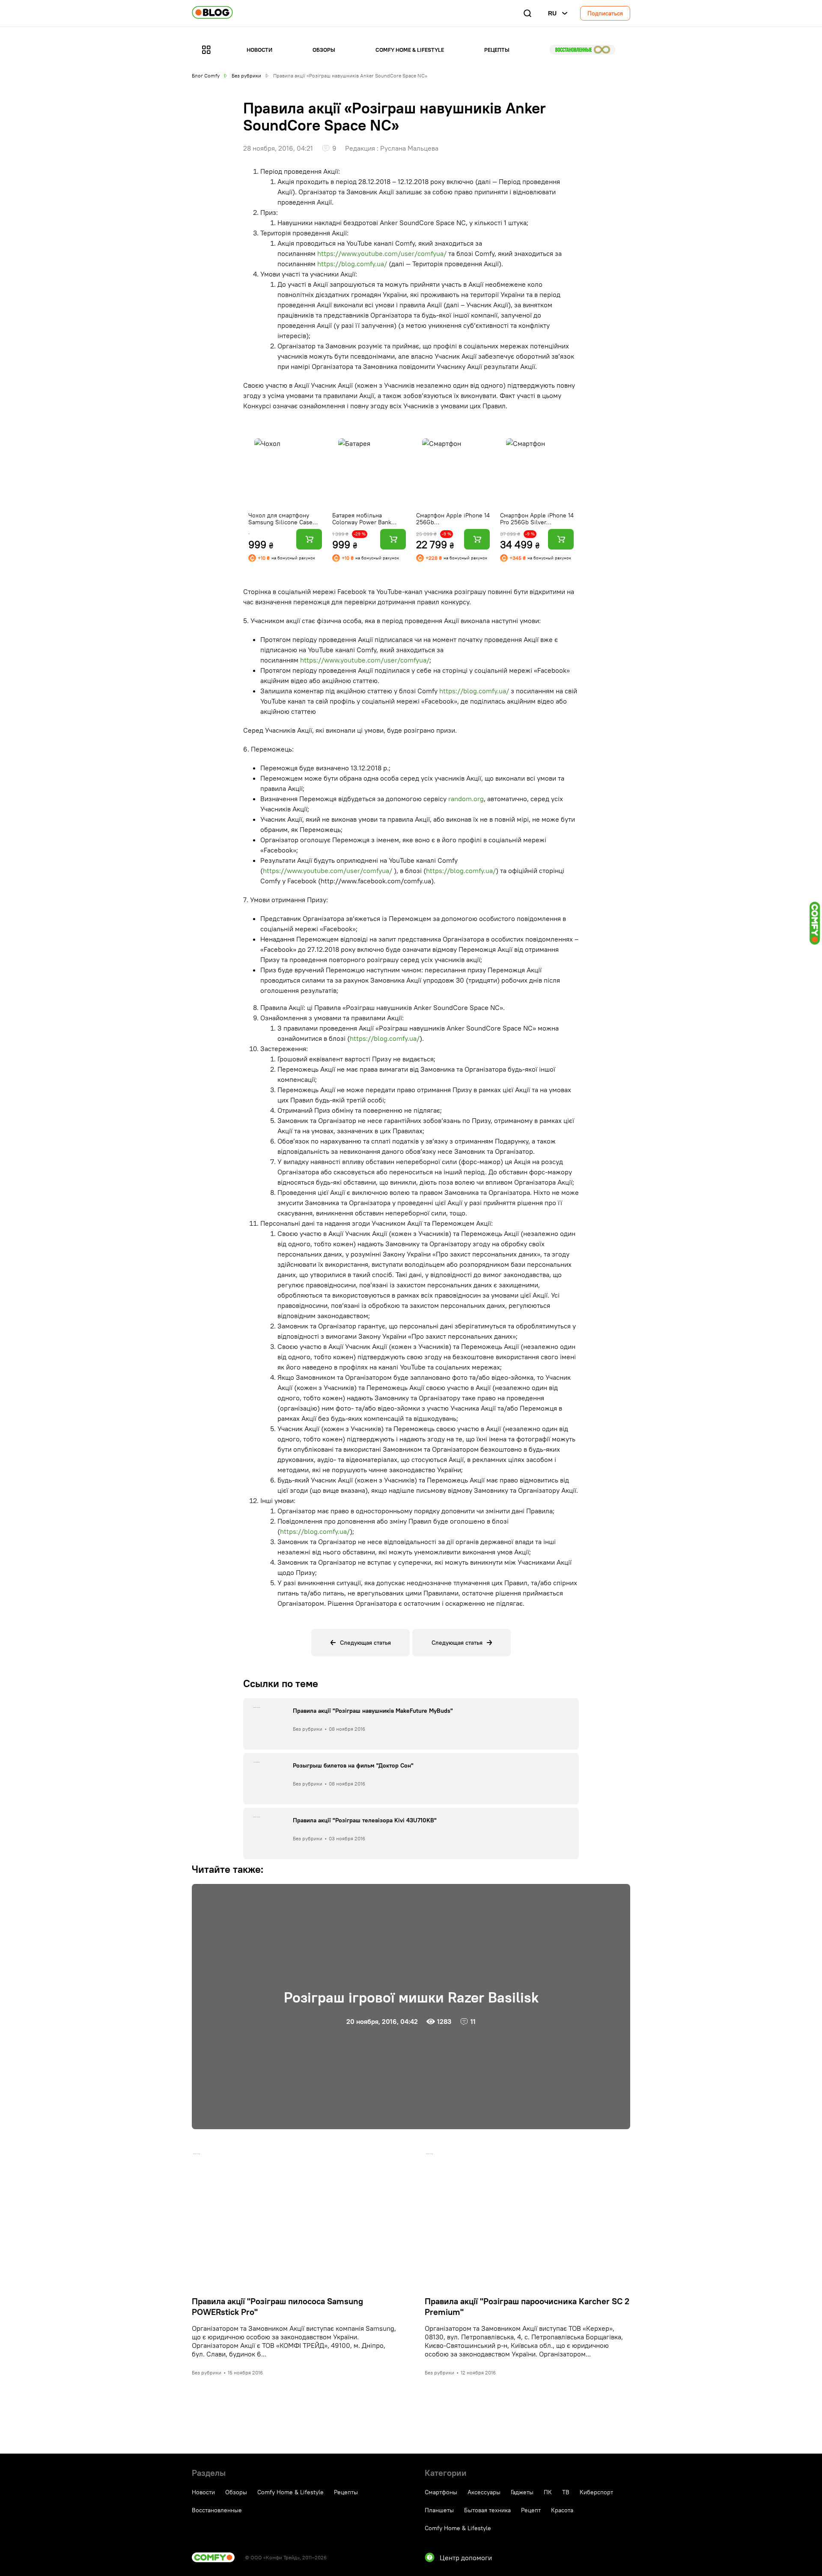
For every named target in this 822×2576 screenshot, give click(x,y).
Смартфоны (441, 2492)
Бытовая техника (487, 2510)
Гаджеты (522, 2492)
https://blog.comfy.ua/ (352, 264)
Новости (259, 50)
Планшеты (439, 2510)
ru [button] (552, 13)
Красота (562, 2510)
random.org (466, 799)
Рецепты (497, 50)
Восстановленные (582, 50)
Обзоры (324, 50)
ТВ (566, 2492)
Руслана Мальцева (409, 148)
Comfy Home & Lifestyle (410, 50)
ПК (548, 2492)
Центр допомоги (466, 2558)
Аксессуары (484, 2492)
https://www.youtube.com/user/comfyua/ (382, 253)
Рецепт (531, 2510)
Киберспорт (596, 2492)
